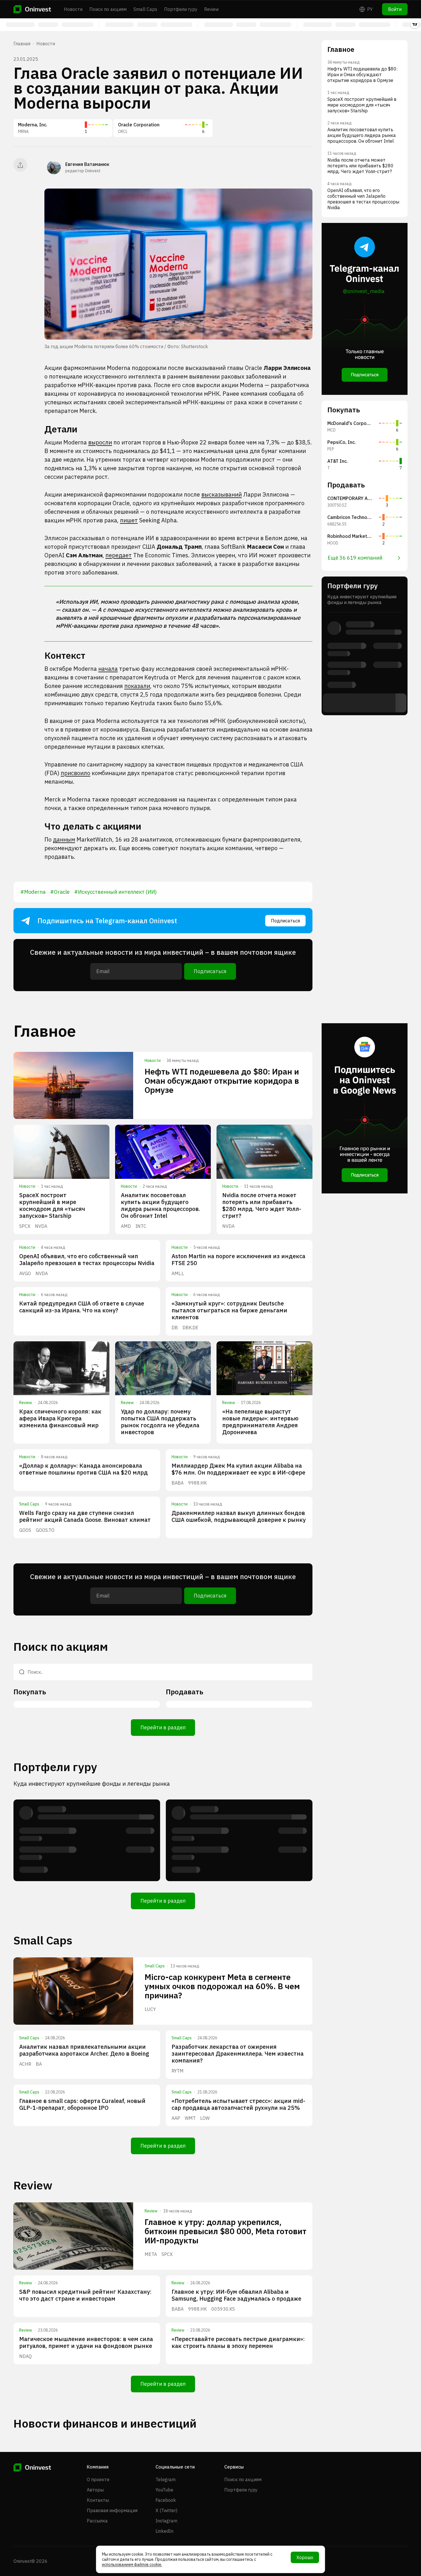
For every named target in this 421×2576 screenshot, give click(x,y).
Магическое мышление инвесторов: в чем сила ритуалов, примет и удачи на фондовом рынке (86, 2342)
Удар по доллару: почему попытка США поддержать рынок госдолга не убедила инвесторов (160, 1422)
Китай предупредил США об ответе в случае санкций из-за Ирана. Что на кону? (82, 1307)
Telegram (166, 2479)
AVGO (25, 1273)
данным (64, 839)
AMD (126, 1226)
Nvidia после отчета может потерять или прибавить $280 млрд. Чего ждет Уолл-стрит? (262, 1205)
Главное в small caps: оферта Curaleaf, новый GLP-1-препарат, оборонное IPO (82, 2104)
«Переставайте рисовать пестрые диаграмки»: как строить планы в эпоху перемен (238, 2342)
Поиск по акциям (108, 9)
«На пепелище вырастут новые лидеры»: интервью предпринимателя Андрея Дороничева (260, 1422)
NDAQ (25, 2356)
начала (108, 669)
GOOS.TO (45, 1530)
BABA (178, 1483)
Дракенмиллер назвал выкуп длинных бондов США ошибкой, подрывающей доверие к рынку (239, 1516)
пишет (129, 520)
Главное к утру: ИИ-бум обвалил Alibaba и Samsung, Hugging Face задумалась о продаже (236, 2295)
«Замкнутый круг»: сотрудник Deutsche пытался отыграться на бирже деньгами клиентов (229, 1310)
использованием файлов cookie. (132, 2565)
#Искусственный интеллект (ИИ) (115, 892)
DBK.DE (190, 1328)
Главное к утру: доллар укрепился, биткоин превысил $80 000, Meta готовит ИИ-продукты (226, 2231)
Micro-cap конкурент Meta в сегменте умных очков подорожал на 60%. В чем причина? (222, 1986)
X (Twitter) (166, 2510)
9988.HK (197, 1483)
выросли (100, 442)
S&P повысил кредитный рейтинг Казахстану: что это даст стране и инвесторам (85, 2295)
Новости (73, 9)
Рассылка (97, 2521)
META (151, 2254)
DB (175, 1328)
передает (119, 555)
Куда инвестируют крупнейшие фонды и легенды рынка (92, 1784)
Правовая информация (112, 2510)
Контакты (98, 2500)
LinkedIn (164, 2531)
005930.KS (223, 2309)
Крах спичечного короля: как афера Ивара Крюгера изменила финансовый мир (60, 1418)
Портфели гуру (181, 9)
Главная (22, 44)
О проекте (98, 2479)
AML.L (178, 1273)
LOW (205, 2118)
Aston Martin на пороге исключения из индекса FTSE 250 (238, 1259)
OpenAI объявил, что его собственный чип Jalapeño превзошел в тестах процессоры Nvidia (87, 1259)
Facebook (166, 2500)
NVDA (41, 1226)
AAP (176, 2118)
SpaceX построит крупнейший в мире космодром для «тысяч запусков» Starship (52, 1205)
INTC (141, 1226)
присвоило (75, 773)
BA (39, 2064)
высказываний (222, 494)
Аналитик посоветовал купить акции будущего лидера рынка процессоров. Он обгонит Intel (161, 1205)
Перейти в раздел (163, 1727)
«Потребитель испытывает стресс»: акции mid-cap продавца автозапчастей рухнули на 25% (238, 2104)
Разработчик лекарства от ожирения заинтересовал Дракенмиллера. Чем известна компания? (238, 2053)
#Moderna (33, 892)
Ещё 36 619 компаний (355, 558)
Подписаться (285, 921)
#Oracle (60, 892)
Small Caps (145, 9)
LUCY (150, 2009)
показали (137, 686)
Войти (395, 9)
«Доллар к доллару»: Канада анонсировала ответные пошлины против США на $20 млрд (83, 1469)
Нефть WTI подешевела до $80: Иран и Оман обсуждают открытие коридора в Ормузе (222, 1081)
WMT (190, 2118)
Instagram (166, 2521)
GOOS (25, 1530)
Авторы (95, 2490)
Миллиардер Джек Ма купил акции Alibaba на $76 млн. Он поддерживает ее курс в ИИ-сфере (238, 1469)
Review (212, 9)
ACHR (25, 2064)
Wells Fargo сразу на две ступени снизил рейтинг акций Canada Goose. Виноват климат (85, 1516)
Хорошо (305, 2557)
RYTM (178, 2071)
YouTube (164, 2490)
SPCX (25, 1226)
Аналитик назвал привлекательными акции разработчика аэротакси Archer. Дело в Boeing (84, 2050)
